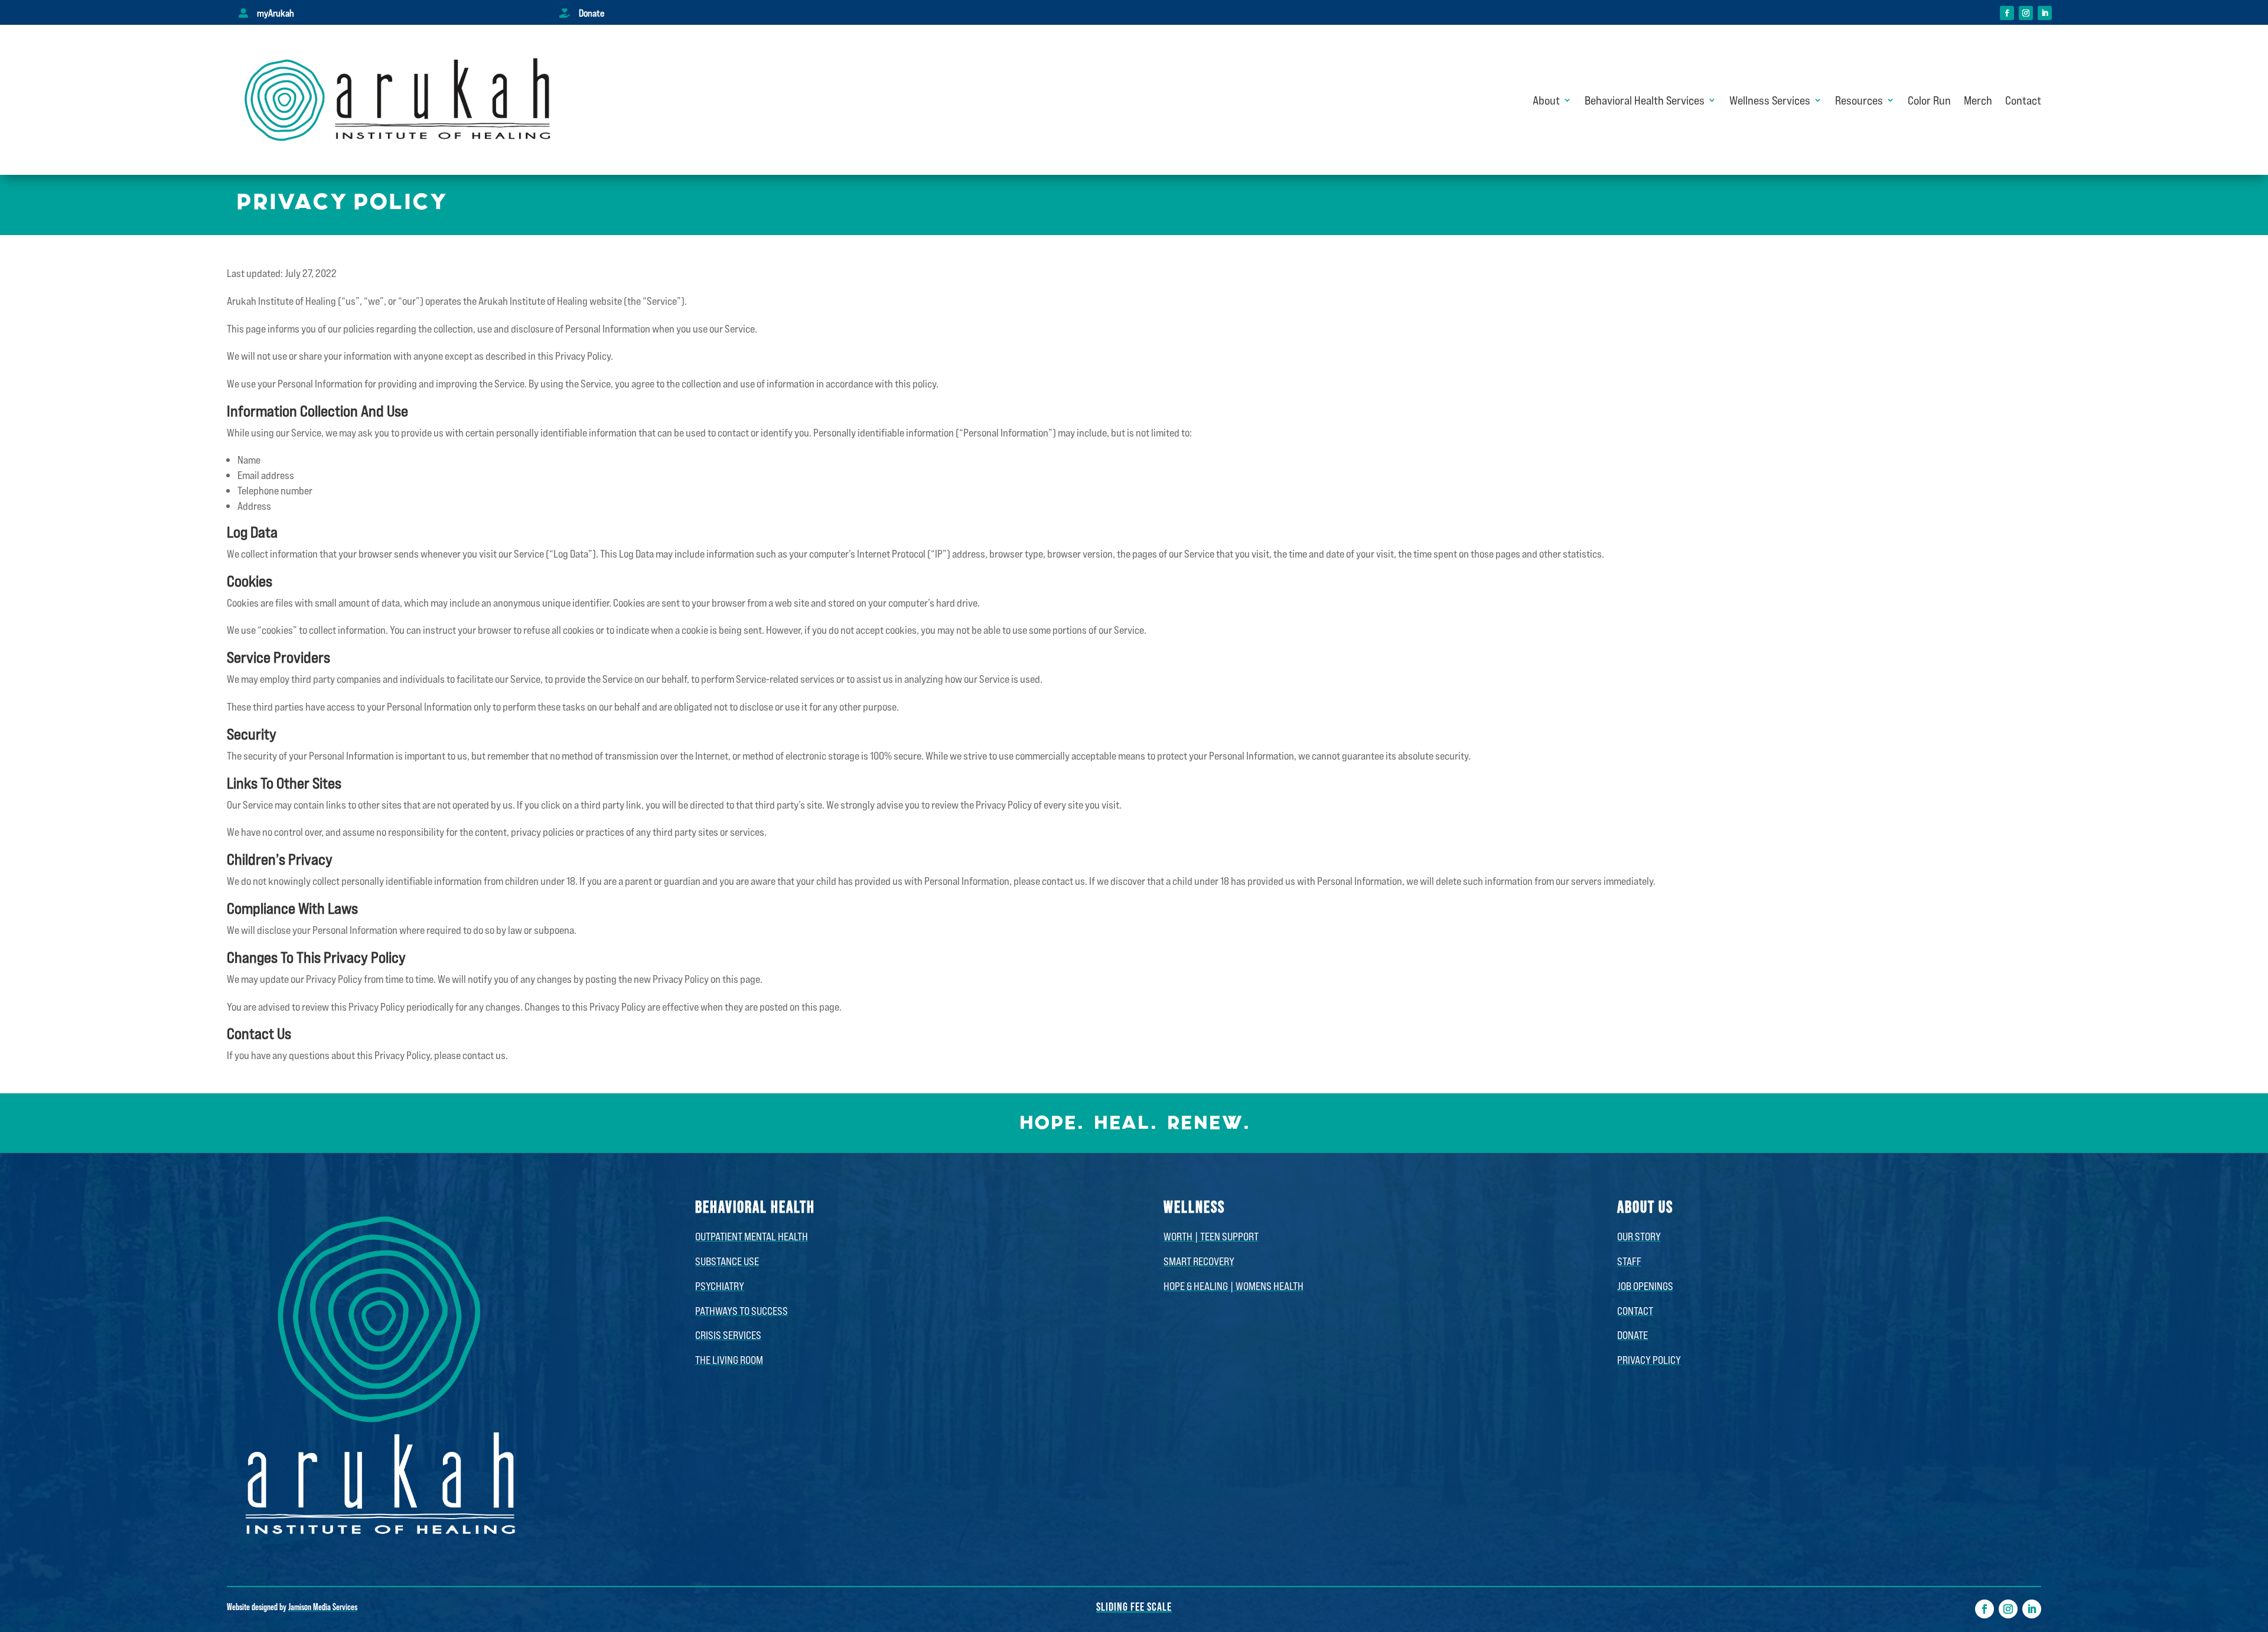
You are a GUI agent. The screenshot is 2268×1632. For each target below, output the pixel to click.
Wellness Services (1770, 100)
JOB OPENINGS (1645, 1286)
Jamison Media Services (323, 1606)
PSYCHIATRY (720, 1286)
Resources (1859, 100)
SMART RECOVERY (1199, 1261)
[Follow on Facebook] (2007, 13)
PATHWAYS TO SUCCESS (742, 1311)
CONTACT (1635, 1311)
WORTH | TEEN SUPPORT (1211, 1236)
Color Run (1929, 100)
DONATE (1632, 1335)
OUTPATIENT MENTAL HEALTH (752, 1236)
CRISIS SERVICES (728, 1335)
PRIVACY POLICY (1649, 1360)
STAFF (1629, 1261)
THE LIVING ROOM (729, 1360)
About (1546, 100)
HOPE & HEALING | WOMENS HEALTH (1234, 1286)
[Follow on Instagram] (2026, 13)
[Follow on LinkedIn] (2045, 13)
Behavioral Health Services (1645, 100)
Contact (2023, 100)
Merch (1978, 100)
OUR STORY (1639, 1236)
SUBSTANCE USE (727, 1261)
